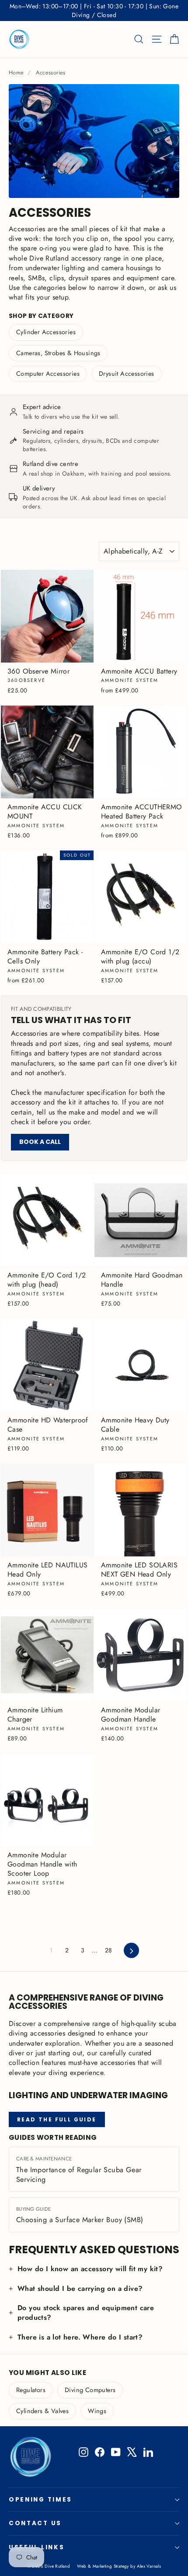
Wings (97, 2411)
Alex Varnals (149, 2566)
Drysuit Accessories (127, 374)
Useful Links (37, 2547)
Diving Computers (90, 2390)
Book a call (40, 1142)
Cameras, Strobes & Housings (58, 353)
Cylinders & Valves (42, 2411)
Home (16, 72)
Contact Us (35, 2523)
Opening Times (40, 2500)
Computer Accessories (48, 374)
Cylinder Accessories (46, 332)
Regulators (31, 2390)
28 (109, 1950)
